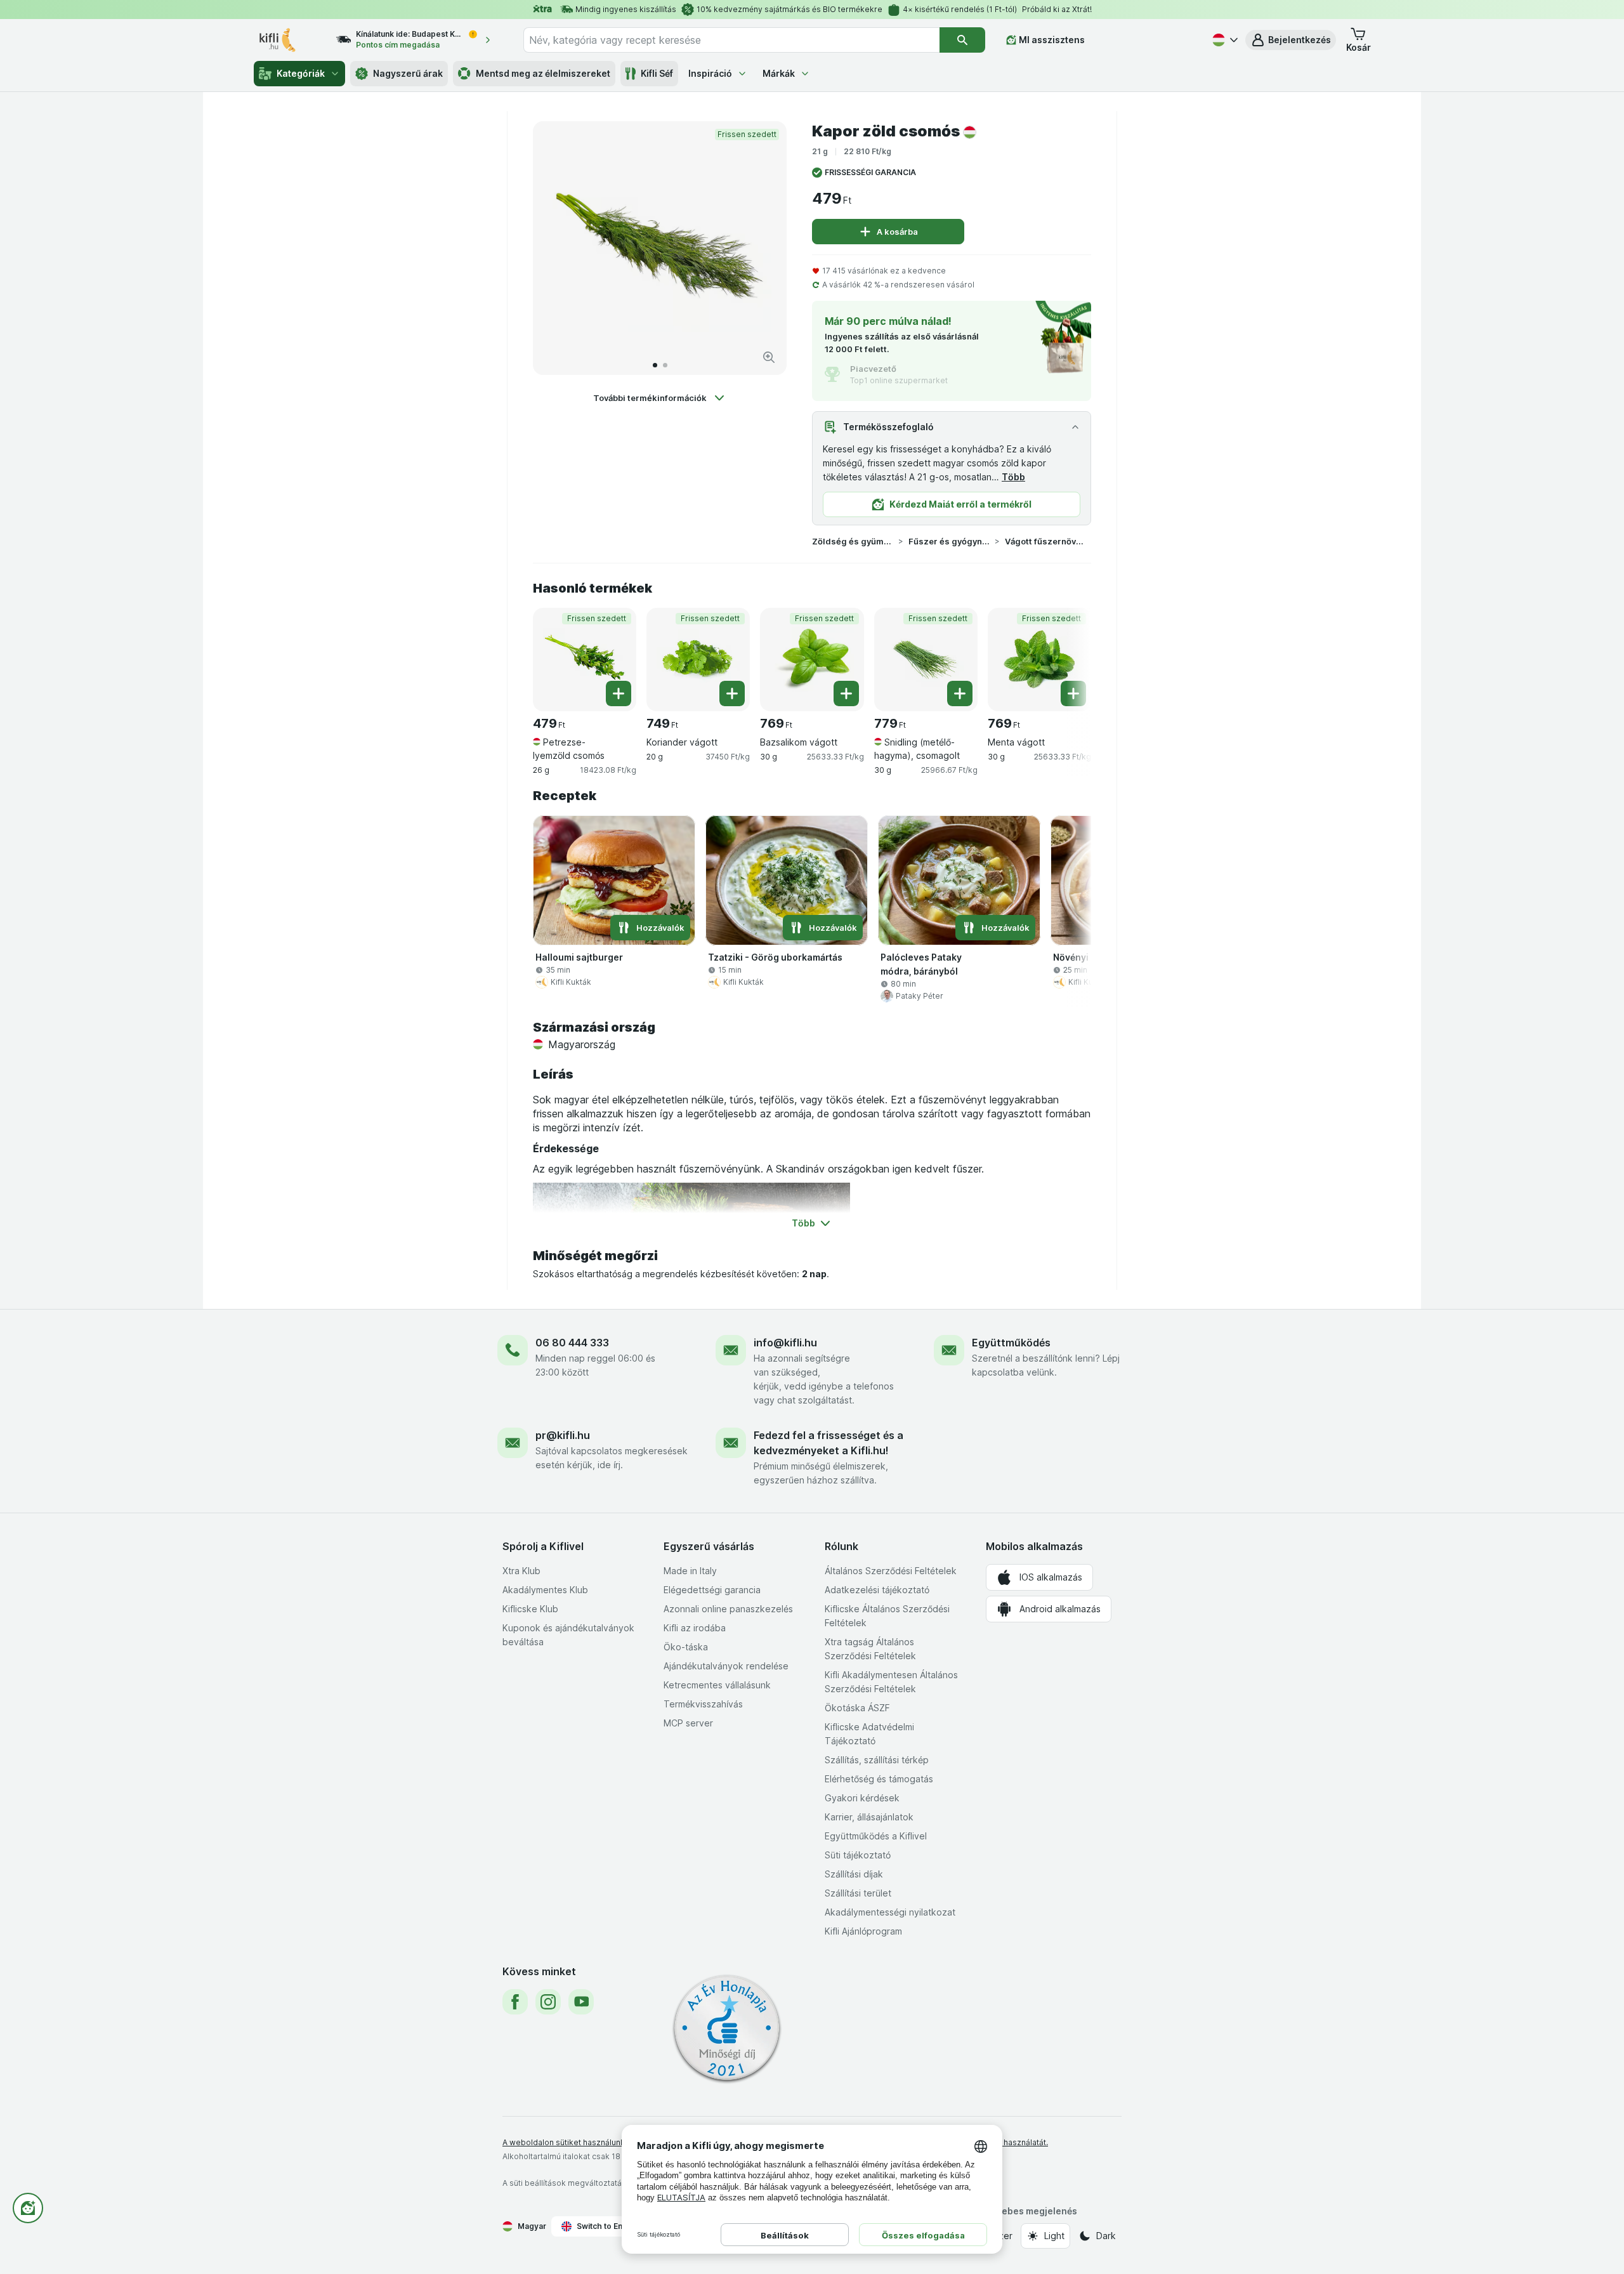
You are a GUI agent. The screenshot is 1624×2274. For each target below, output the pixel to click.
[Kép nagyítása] (769, 357)
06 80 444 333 (572, 1343)
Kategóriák (301, 73)
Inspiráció (710, 73)
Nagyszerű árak (408, 73)
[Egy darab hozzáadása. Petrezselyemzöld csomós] (619, 693)
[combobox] (731, 40)
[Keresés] (962, 40)
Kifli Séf (657, 73)
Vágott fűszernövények (1045, 541)
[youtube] (581, 2002)
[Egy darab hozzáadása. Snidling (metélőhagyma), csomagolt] (960, 693)
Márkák (779, 73)
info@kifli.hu (785, 1343)
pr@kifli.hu (563, 1435)
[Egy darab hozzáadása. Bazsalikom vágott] (846, 693)
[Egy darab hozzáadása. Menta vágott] (1073, 693)
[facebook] (515, 2002)
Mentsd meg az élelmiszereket (543, 73)
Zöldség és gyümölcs (853, 541)
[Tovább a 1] (655, 365)
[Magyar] (1224, 40)
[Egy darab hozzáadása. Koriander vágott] (732, 693)
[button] (1291, 40)
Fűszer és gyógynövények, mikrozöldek (949, 541)
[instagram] (548, 2002)
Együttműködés (1011, 1343)
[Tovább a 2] (665, 365)
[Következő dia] (764, 248)
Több (1013, 477)
